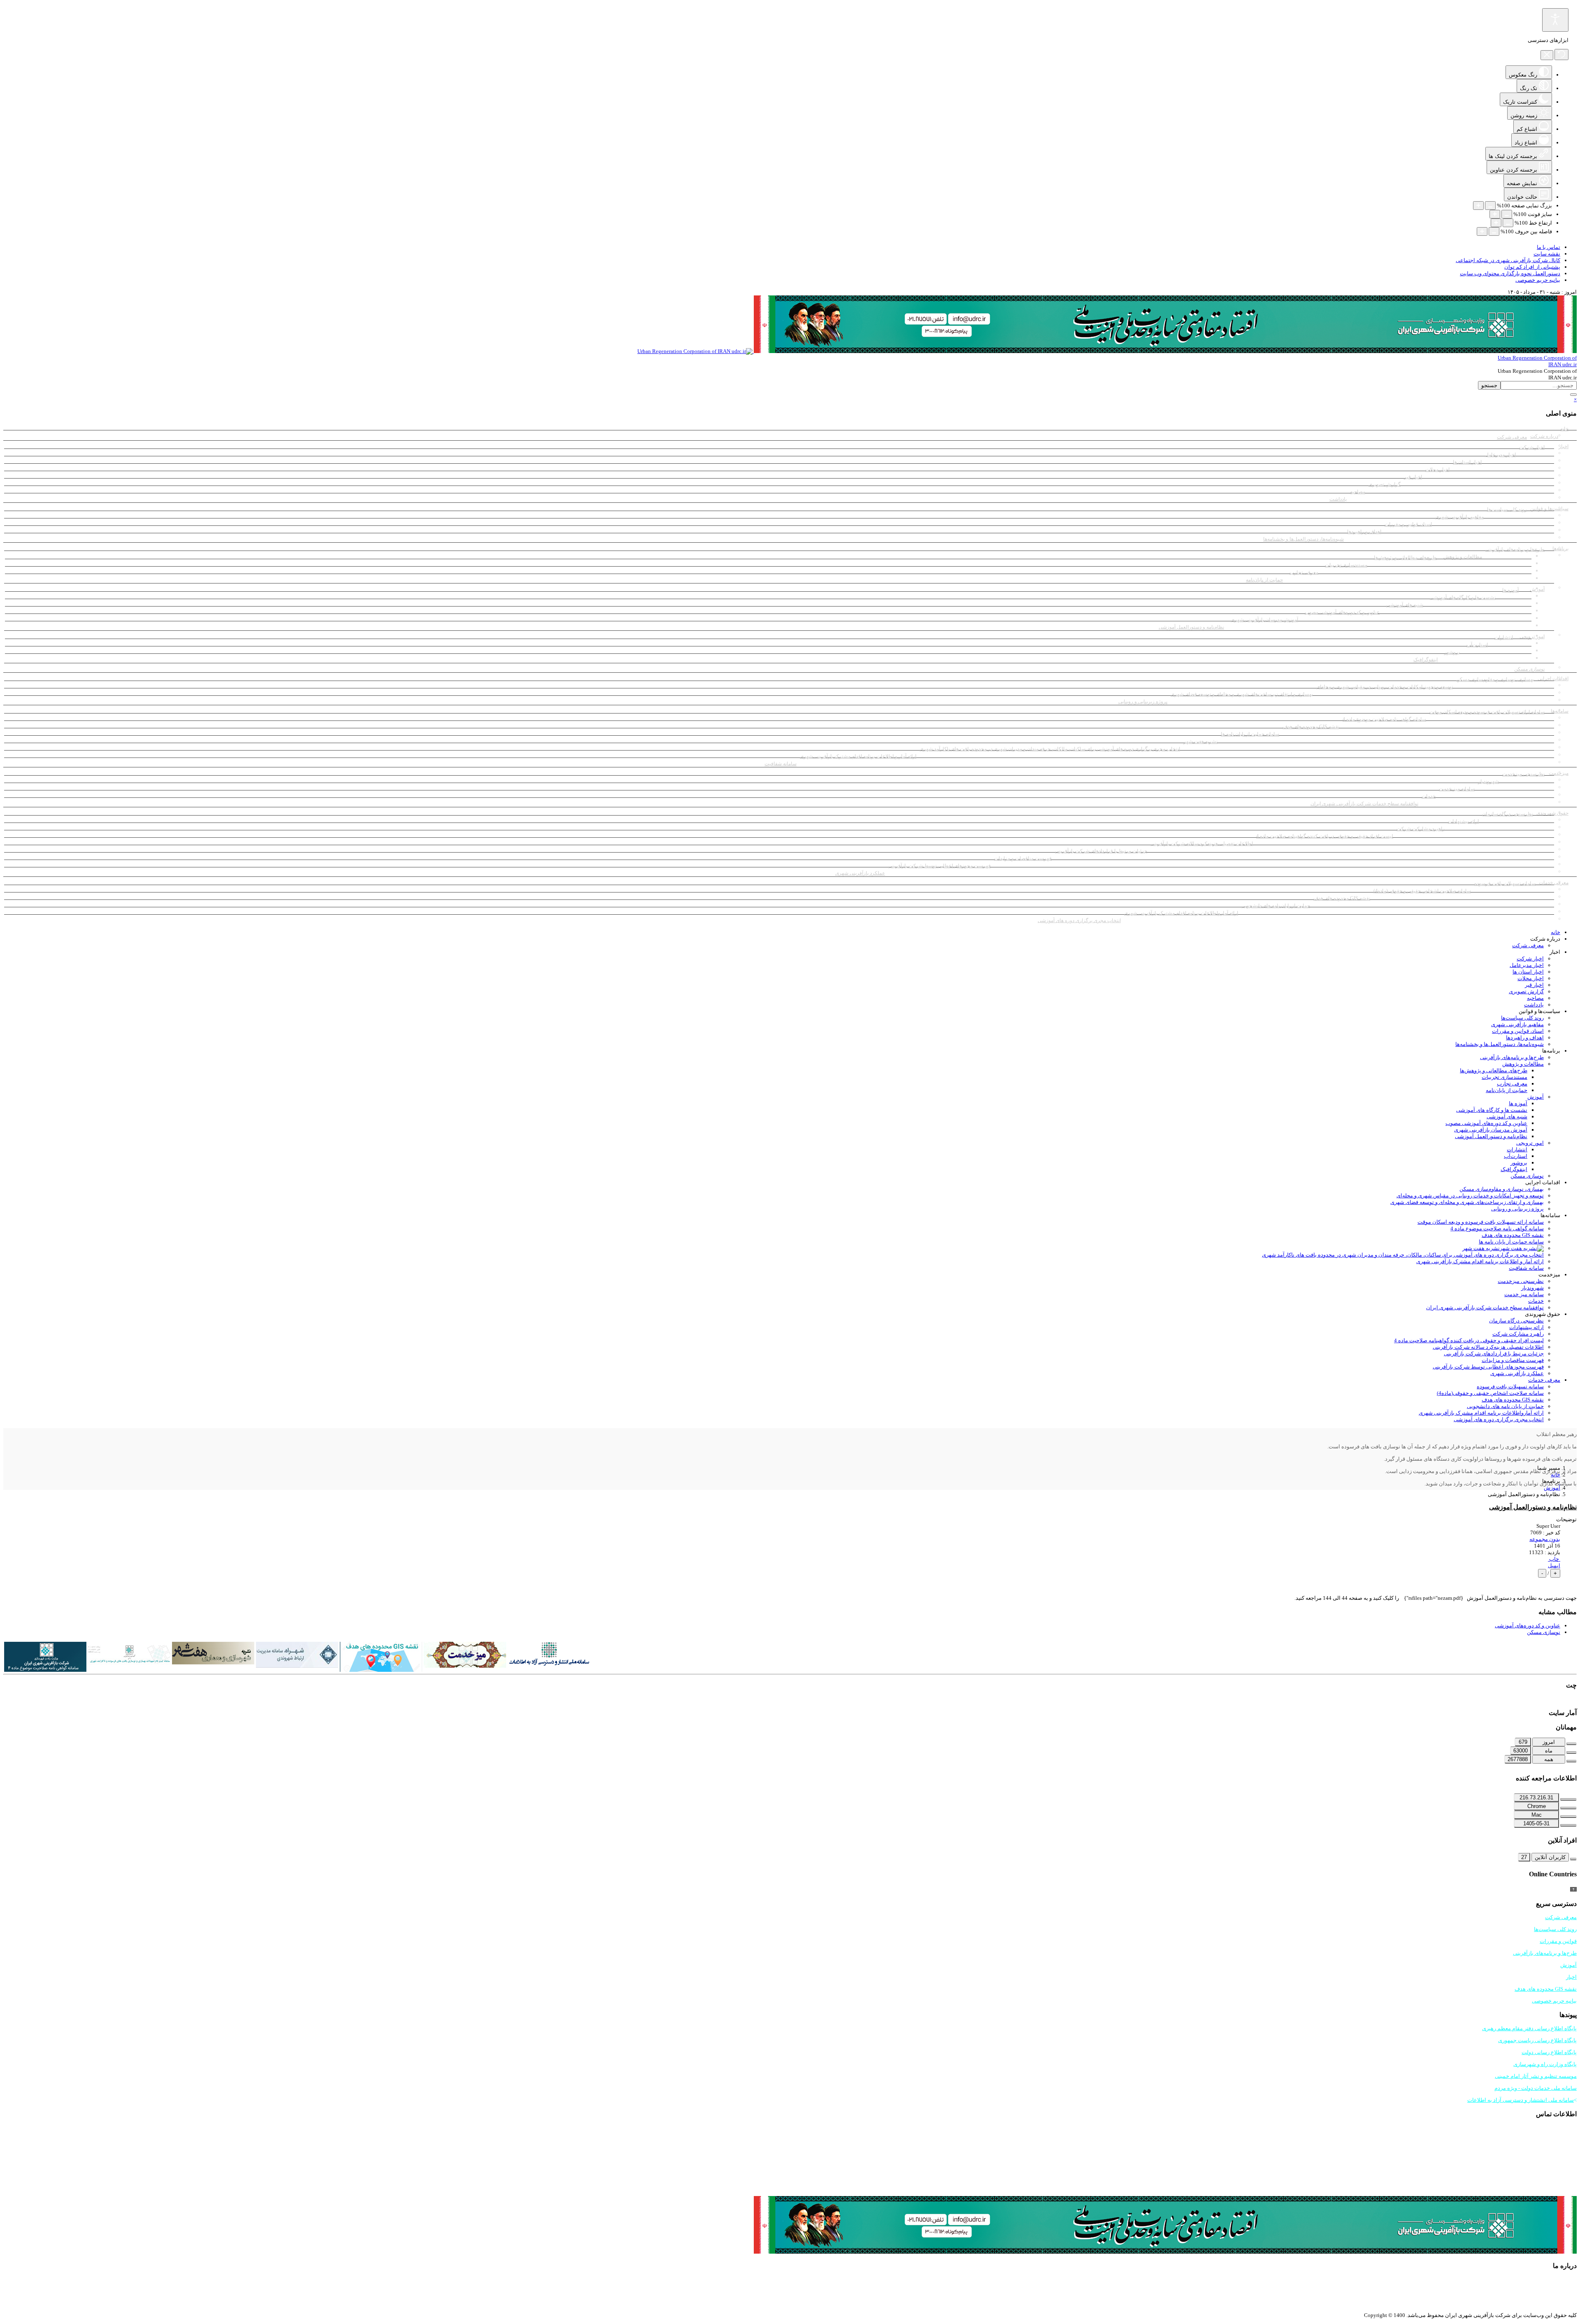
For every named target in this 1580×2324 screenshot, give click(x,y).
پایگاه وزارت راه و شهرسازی (1545, 2064)
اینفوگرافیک (1425, 660)
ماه (1549, 1751)
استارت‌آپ (1477, 645)
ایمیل (1554, 1565)
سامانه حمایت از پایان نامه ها (1250, 734)
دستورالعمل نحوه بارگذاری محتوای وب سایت (1510, 273)
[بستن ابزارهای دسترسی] (1547, 55)
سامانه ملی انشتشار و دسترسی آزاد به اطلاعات (1521, 2100)
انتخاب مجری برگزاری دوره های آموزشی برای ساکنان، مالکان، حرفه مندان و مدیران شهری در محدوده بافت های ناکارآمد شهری (1050, 749)
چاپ (1554, 1559)
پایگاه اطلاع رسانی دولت (1549, 2052)
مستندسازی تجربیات (1346, 565)
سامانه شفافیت (781, 764)
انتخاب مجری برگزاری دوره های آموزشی (1079, 920)
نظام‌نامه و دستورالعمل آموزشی (1191, 627)
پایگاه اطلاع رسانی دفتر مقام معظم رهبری (1529, 2028)
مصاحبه (1358, 492)
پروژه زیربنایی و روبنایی (1143, 702)
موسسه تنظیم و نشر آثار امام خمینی (1536, 2076)
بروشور (1452, 652)
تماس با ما (1549, 247)
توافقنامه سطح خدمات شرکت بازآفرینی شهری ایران (1364, 804)
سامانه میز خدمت (1457, 789)
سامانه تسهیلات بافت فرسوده (1505, 883)
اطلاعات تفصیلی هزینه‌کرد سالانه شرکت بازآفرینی (1202, 844)
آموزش (1536, 1097)
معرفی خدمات (1544, 1380)
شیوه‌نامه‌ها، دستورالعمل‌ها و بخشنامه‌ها (1303, 539)
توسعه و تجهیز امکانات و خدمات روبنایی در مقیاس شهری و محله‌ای (1385, 687)
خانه (1564, 429)
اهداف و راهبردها (1364, 532)
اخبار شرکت (1532, 447)
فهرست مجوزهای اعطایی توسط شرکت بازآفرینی (940, 866)
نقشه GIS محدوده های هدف (1311, 727)
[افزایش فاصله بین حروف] (1482, 231)
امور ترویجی (1532, 637)
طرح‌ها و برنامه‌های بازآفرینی (1515, 549)
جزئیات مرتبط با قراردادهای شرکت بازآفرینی (1101, 851)
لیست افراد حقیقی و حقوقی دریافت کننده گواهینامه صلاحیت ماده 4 (1325, 836)
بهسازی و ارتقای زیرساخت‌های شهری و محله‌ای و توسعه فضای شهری (1242, 694)
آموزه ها (1510, 590)
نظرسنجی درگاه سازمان (1508, 814)
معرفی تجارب (1304, 572)
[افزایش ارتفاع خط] (1496, 223)
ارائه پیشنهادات (1463, 821)
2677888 (1518, 1759)
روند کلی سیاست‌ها (1507, 509)
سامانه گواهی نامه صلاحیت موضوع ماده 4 (1384, 719)
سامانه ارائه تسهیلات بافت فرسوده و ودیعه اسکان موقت (1487, 712)
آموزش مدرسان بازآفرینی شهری (1264, 620)
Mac (1537, 1815)
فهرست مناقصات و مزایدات (1023, 858)
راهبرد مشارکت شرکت (1421, 829)
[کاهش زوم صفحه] (1490, 206)
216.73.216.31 (1536, 1798)
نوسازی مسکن (1529, 669)
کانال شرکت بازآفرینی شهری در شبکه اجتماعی (1508, 260)
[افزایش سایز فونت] (1495, 214)
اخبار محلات (1437, 469)
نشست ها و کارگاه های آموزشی (1463, 597)
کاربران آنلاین (1550, 1857)
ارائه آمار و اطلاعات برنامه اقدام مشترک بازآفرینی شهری (858, 756)
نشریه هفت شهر (1200, 741)
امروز (1549, 1742)
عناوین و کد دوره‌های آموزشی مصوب (1342, 612)
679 (1523, 1742)
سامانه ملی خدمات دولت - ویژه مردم (1536, 2088)
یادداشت (1338, 499)
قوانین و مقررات (1558, 1941)
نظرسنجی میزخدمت (1523, 774)
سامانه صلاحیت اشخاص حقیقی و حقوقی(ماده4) (1422, 891)
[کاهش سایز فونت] (1507, 214)
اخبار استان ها (1467, 462)
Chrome (1537, 1806)
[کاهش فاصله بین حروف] (1494, 231)
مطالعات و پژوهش (1523, 1064)
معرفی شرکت (1512, 437)
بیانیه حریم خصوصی (1538, 280)
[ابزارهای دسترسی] (1555, 20)
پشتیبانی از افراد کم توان (1532, 267)
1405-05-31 (1536, 1823)
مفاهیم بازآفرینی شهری (1459, 517)
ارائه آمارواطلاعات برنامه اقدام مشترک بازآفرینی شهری (1181, 913)
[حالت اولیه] (1561, 55)
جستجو (1489, 385)
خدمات (1429, 796)
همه (1549, 1759)
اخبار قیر (1413, 477)
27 (1524, 1857)
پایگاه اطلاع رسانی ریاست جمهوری (1537, 2040)
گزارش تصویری (1385, 484)
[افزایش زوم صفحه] (1478, 206)
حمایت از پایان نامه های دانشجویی (1276, 906)
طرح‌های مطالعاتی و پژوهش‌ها (1405, 558)
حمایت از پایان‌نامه (1264, 580)
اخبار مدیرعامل (1500, 455)
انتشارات (1504, 637)
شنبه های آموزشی (1405, 605)
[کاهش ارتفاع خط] (1508, 223)
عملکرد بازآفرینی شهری (860, 873)
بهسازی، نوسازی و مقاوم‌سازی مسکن (1495, 679)
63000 (1521, 1751)
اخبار (1564, 446)
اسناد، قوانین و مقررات (1408, 524)
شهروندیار (1488, 781)
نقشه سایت (1547, 254)
